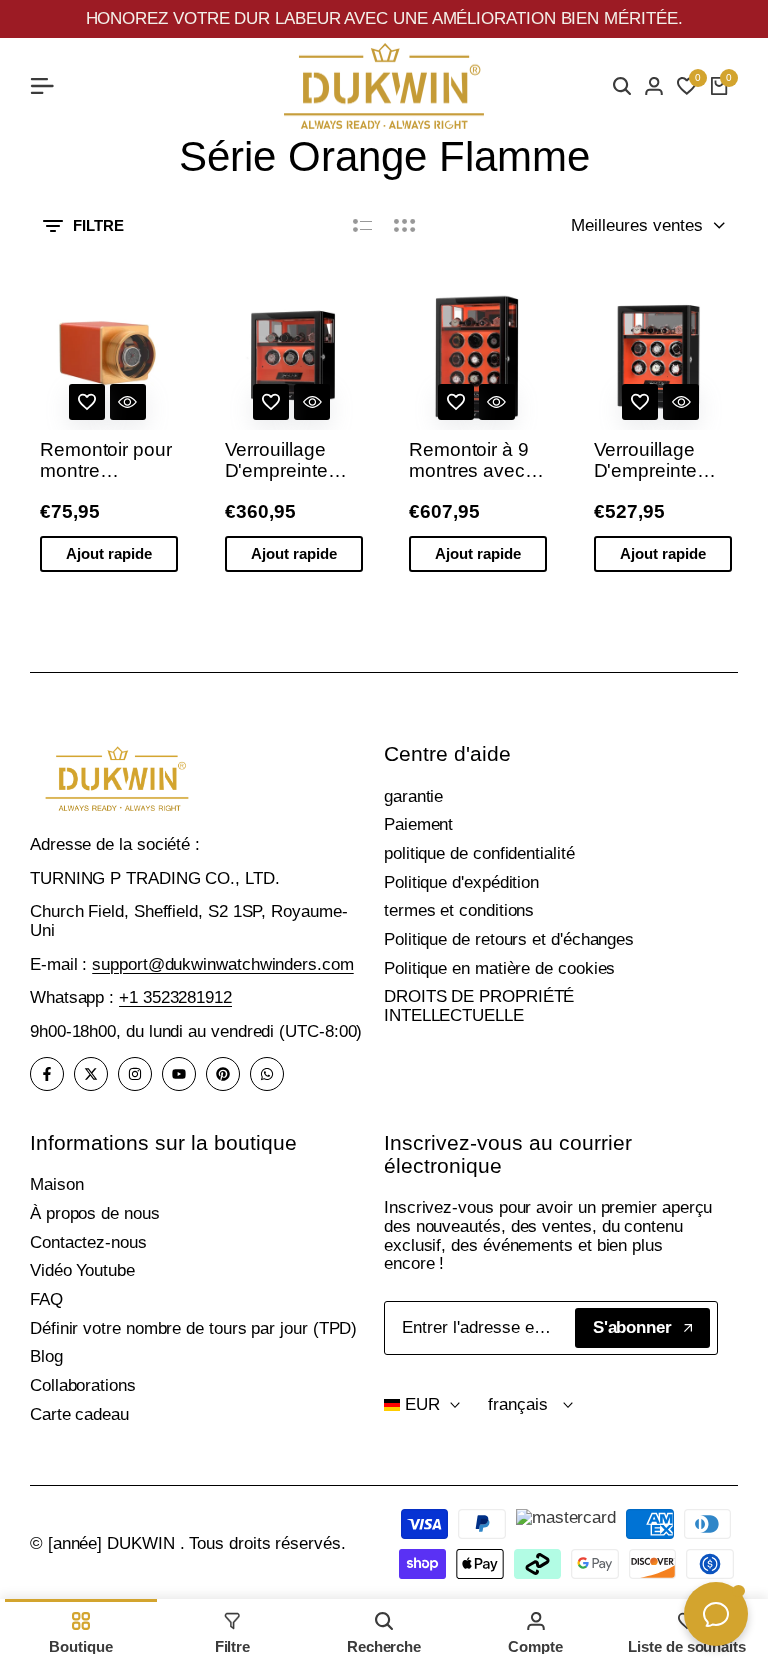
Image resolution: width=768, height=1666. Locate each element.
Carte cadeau (79, 1414)
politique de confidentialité (479, 853)
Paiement (418, 824)
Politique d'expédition (461, 882)
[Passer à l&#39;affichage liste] (362, 226)
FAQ (46, 1299)
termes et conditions (459, 910)
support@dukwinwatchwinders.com (222, 964)
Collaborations (83, 1385)
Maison (57, 1184)
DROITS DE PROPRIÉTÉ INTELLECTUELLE (479, 1006)
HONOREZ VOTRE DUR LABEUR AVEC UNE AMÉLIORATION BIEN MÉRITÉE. (384, 18)
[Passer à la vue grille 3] (405, 226)
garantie (413, 796)
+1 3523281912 (175, 997)
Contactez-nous (88, 1242)
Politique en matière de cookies (499, 968)
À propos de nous (95, 1213)
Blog (46, 1356)
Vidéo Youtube (82, 1270)
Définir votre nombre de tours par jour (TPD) (193, 1328)
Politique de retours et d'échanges (509, 939)
